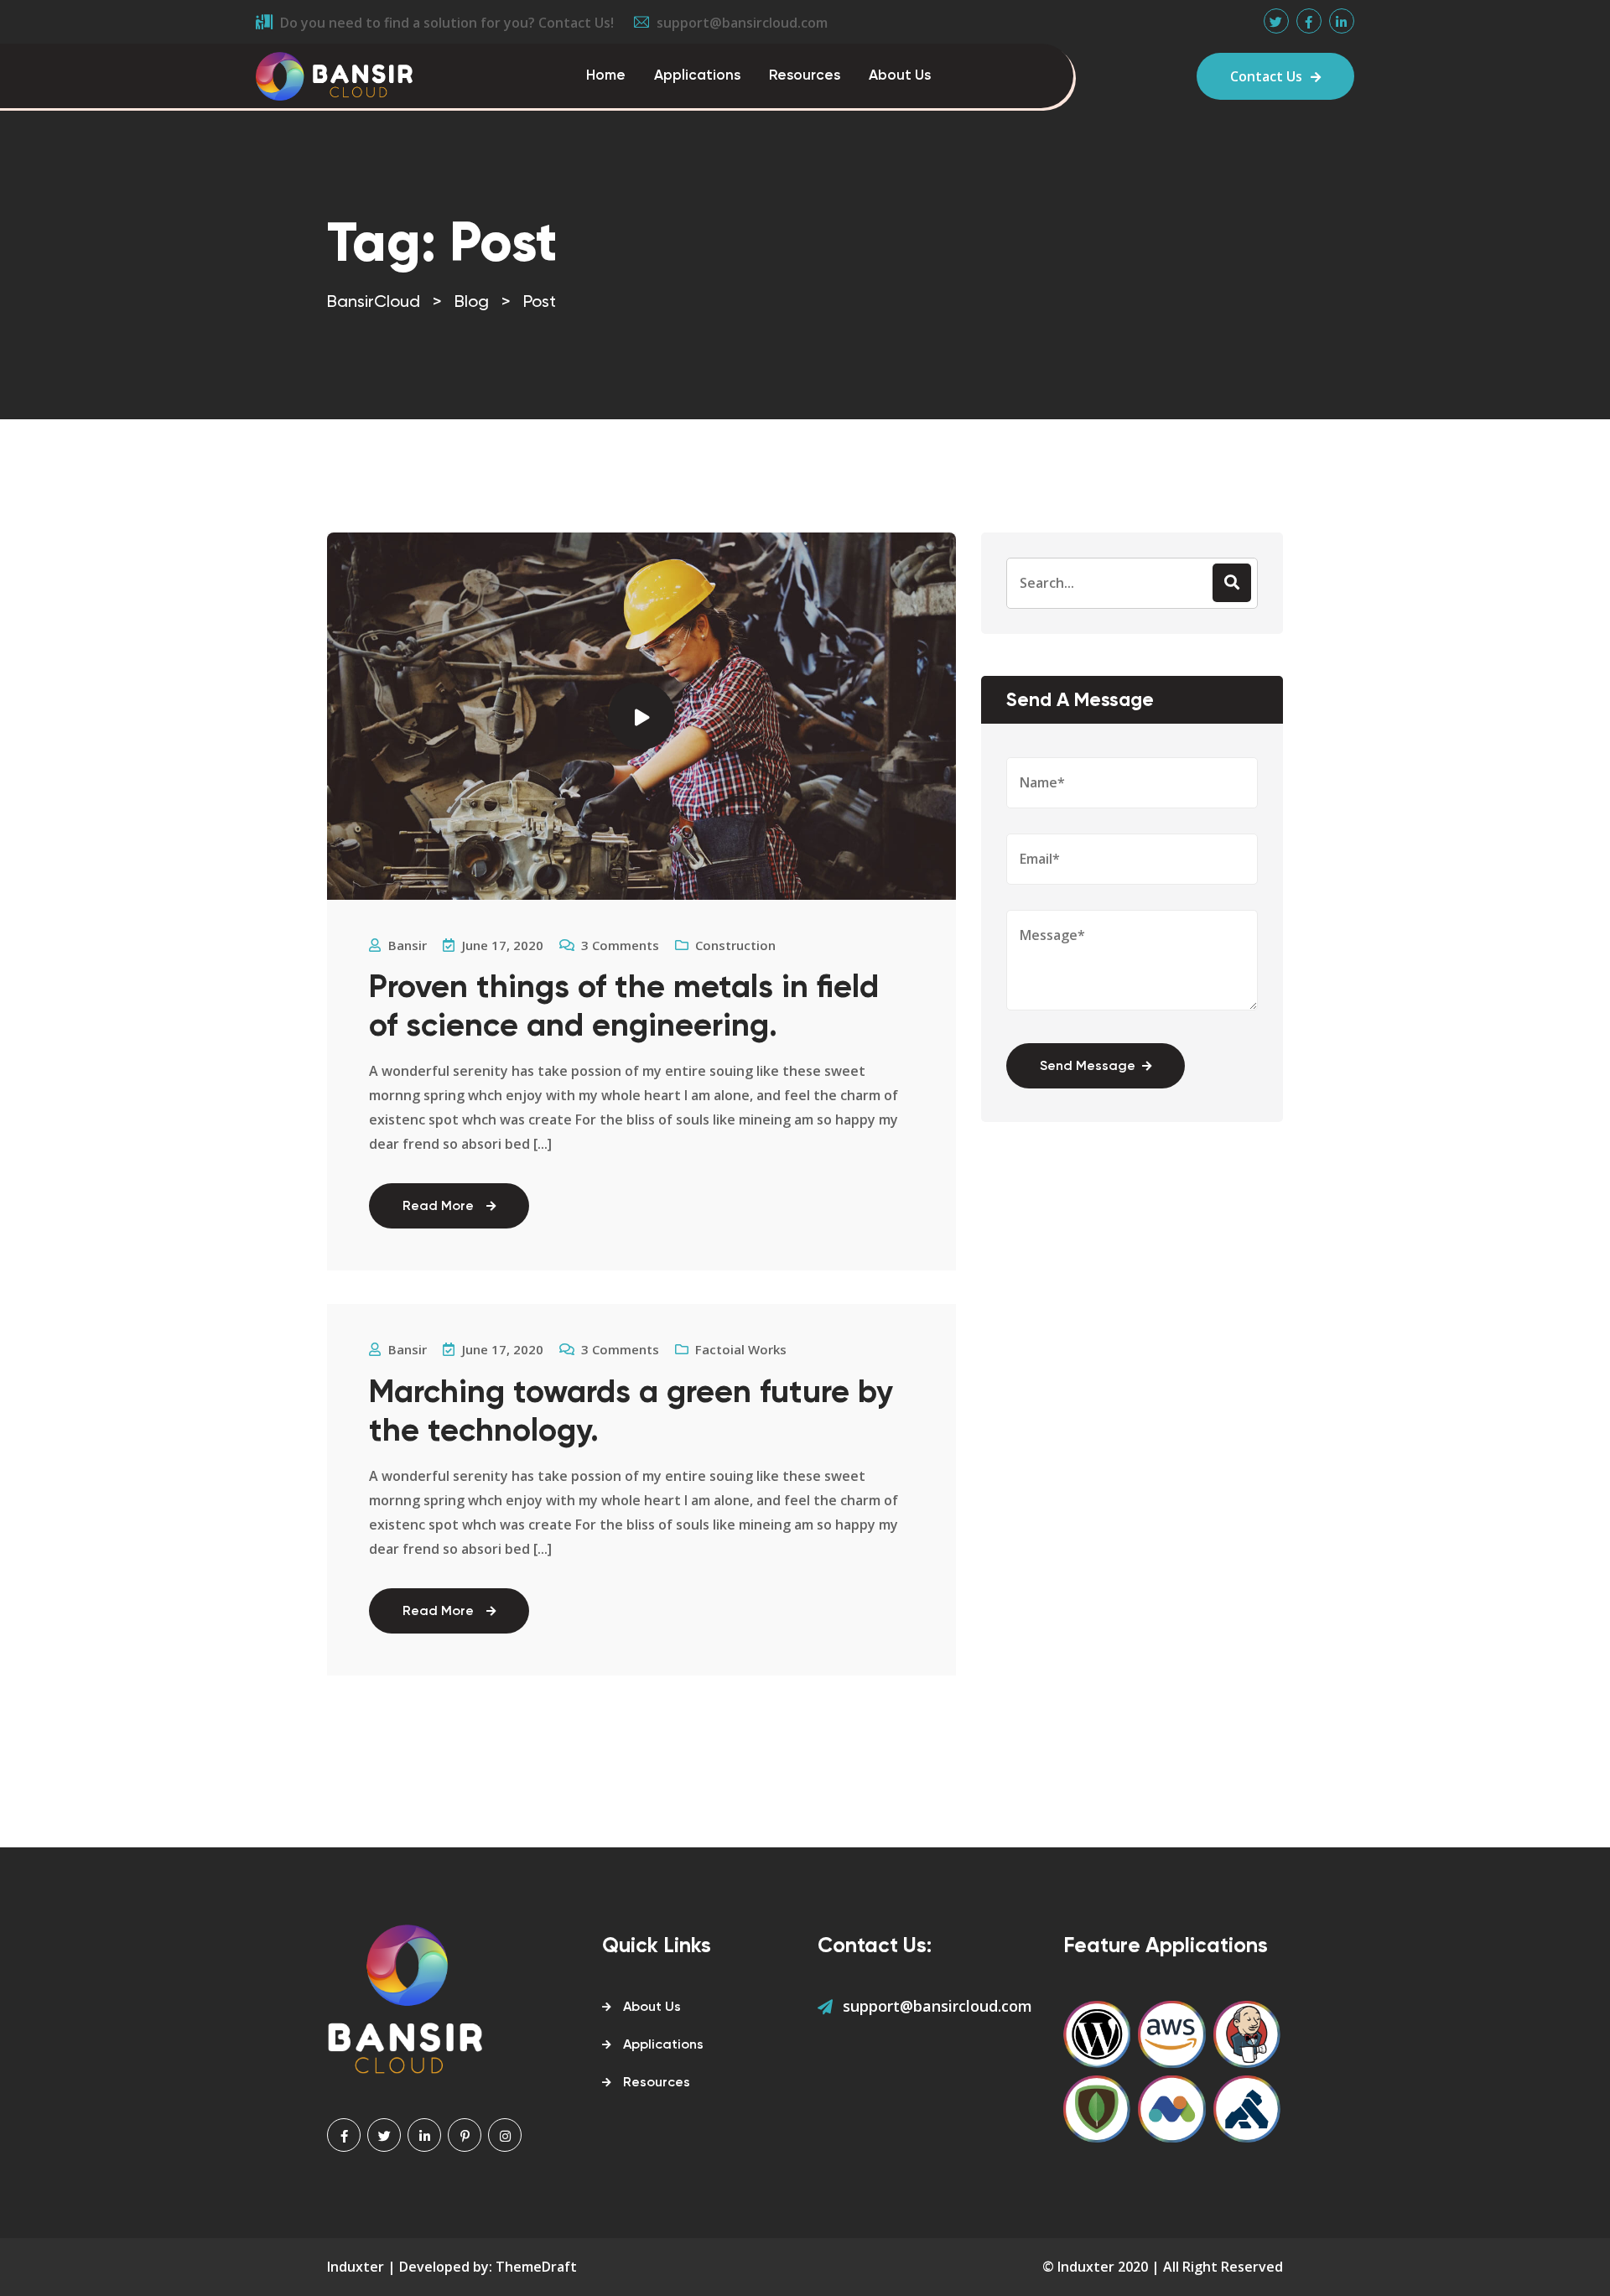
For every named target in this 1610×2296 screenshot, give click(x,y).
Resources (805, 76)
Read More (438, 1207)
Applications (697, 76)
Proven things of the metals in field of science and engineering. (624, 1008)
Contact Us (1266, 76)
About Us (900, 76)
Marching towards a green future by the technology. (631, 1413)
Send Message (1088, 1067)
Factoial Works (741, 1349)
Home (606, 76)
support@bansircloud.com (937, 2006)
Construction (735, 945)
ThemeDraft (536, 2267)
